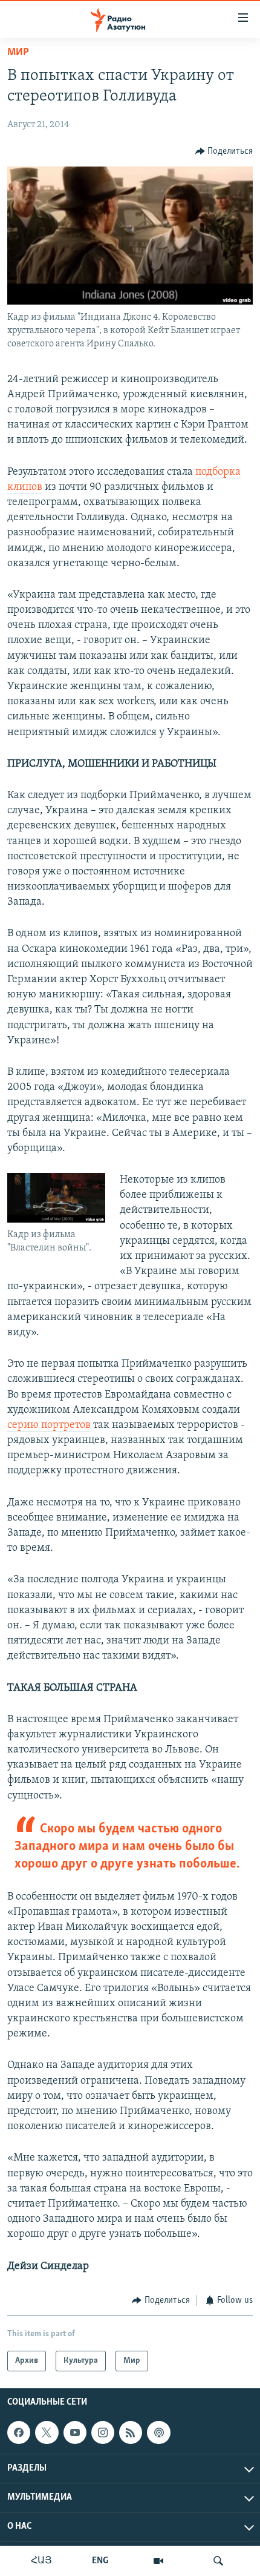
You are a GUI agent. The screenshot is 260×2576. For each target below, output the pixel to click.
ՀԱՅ (41, 2561)
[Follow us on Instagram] (103, 2432)
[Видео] (158, 2561)
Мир (18, 53)
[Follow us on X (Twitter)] (47, 2432)
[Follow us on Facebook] (19, 2432)
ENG (100, 2561)
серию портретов (49, 1425)
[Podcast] (158, 2432)
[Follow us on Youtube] (75, 2432)
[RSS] (131, 2432)
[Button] (224, 151)
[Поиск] (218, 2561)
